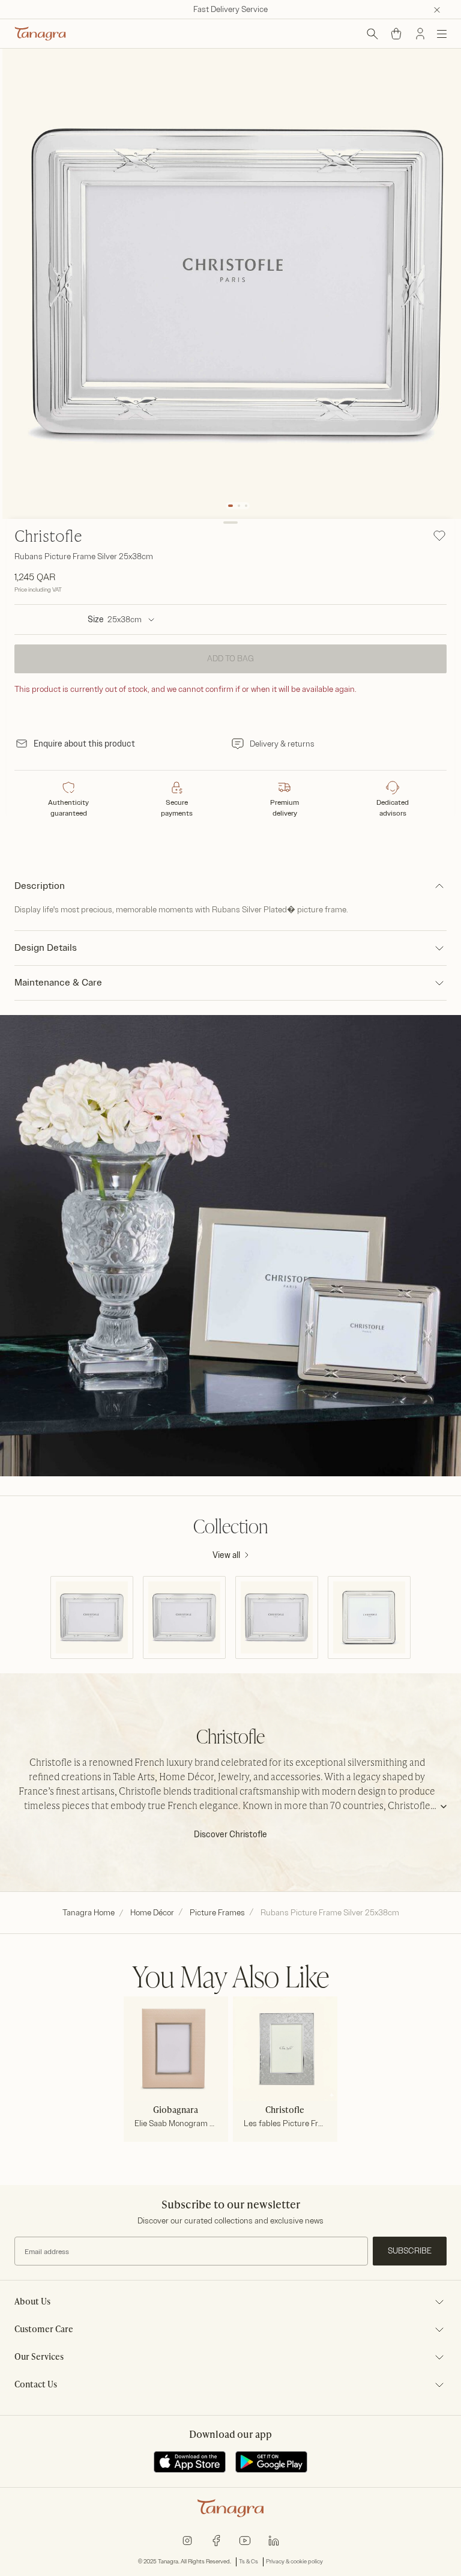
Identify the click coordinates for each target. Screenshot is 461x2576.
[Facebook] (216, 2540)
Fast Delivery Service (230, 9)
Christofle (48, 538)
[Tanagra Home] (40, 34)
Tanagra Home (89, 1913)
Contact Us (36, 2385)
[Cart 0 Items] (396, 34)
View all (226, 1555)
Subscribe (410, 2251)
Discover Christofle (230, 1835)
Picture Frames (217, 1913)
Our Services (39, 2357)
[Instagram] (187, 2540)
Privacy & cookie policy (294, 2562)
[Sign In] (420, 34)
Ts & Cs (249, 2562)
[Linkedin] (274, 2540)
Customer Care (44, 2330)
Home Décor (152, 1913)
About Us (32, 2302)
